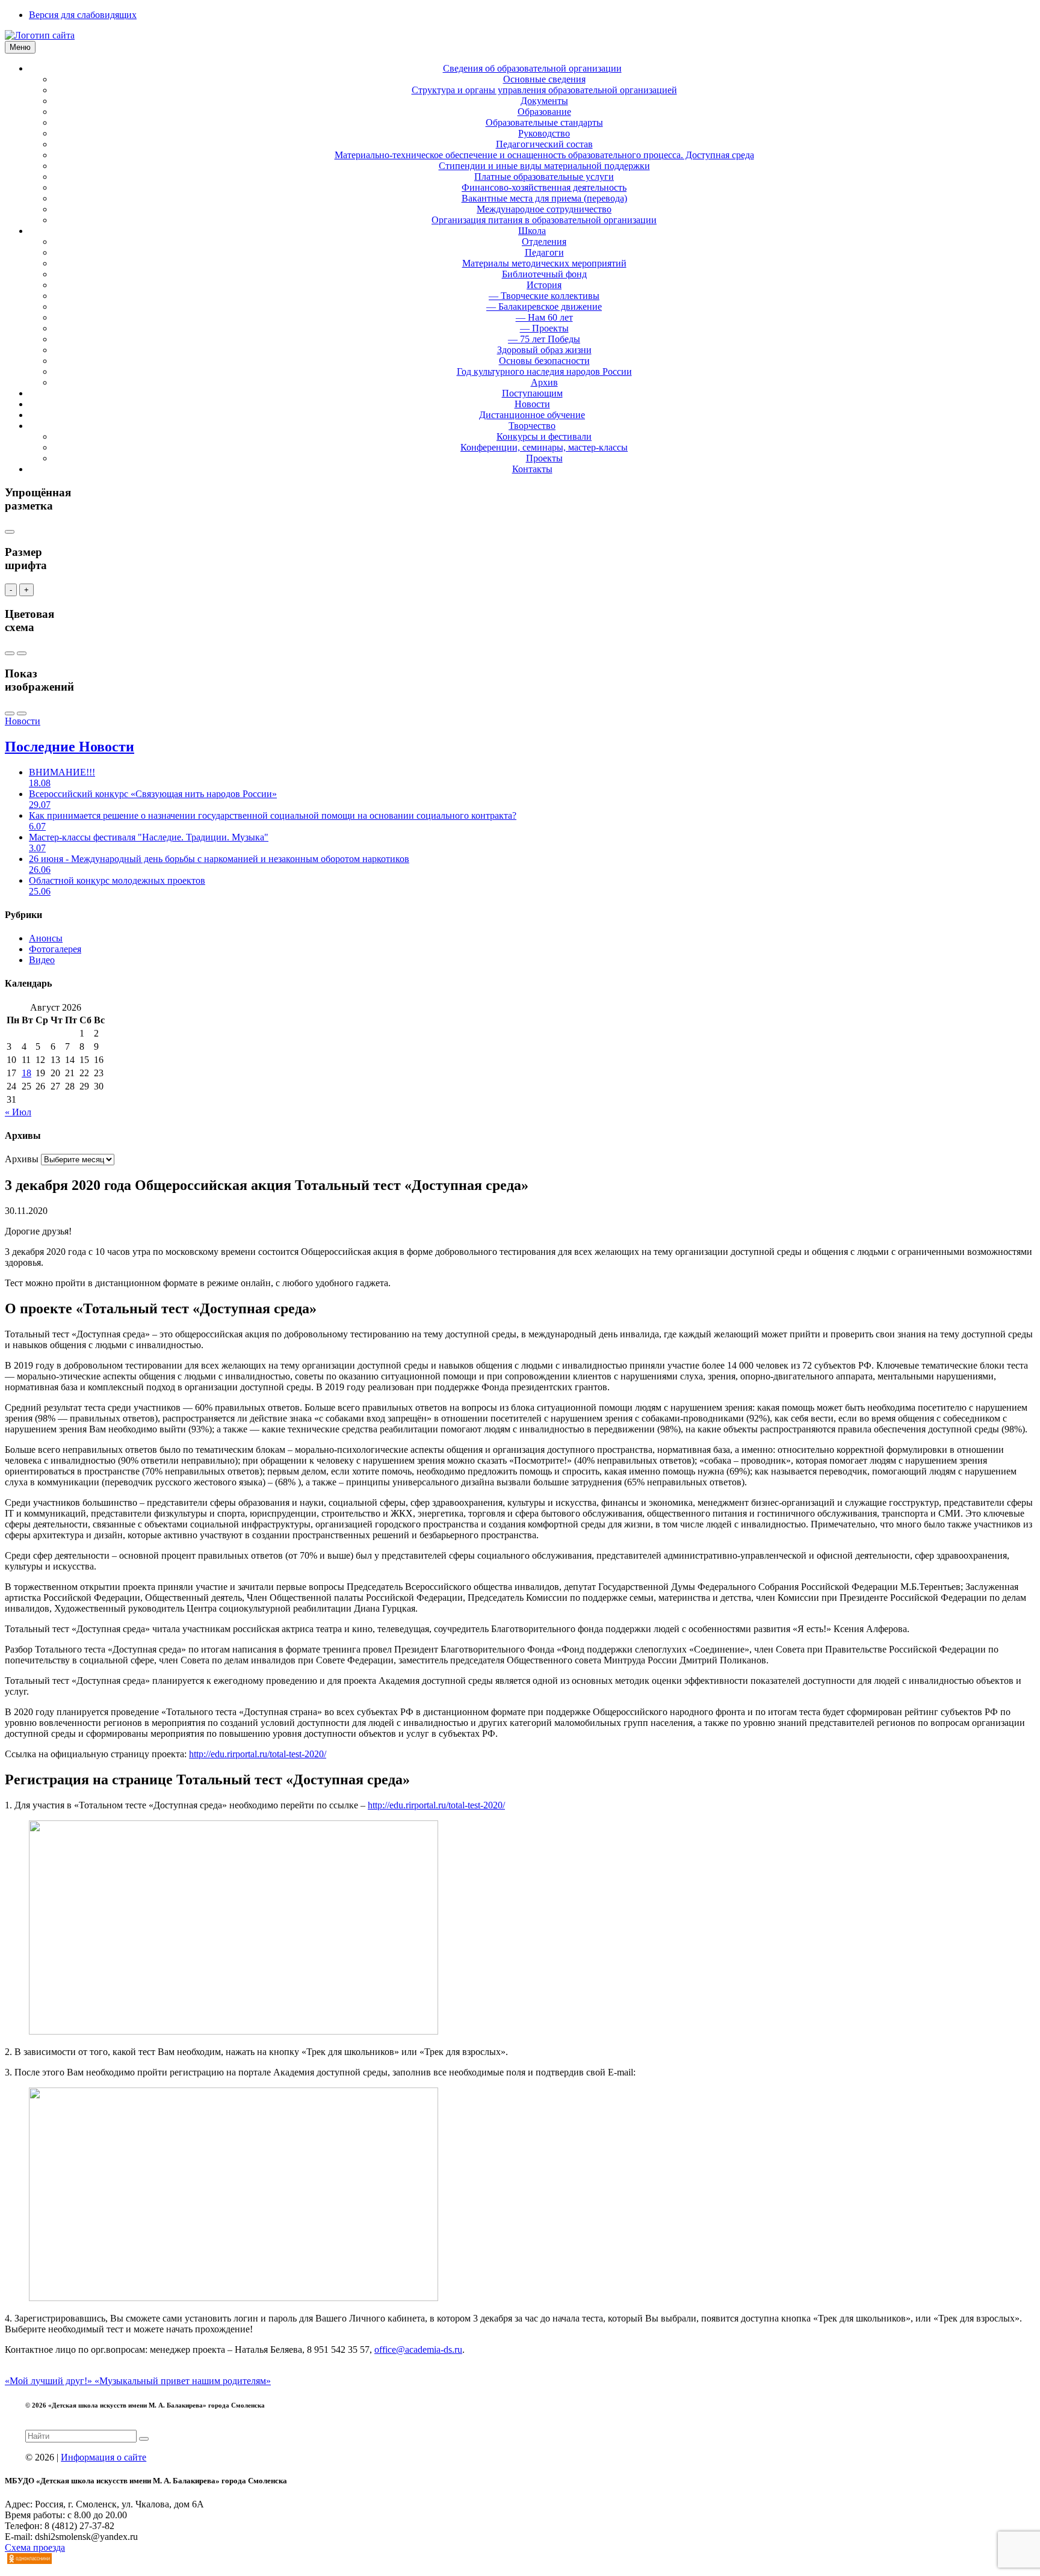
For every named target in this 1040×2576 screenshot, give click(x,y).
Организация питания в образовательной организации (544, 220)
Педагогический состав (544, 144)
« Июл (18, 1112)
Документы (544, 101)
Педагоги (544, 252)
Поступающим (532, 393)
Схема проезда (35, 2547)
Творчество (532, 426)
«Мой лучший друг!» (50, 2381)
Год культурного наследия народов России (544, 371)
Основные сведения (544, 79)
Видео (42, 960)
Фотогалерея (55, 949)
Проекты (544, 458)
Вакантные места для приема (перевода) (544, 198)
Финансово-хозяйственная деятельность (544, 187)
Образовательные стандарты (544, 122)
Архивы (22, 1159)
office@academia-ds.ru (418, 2350)
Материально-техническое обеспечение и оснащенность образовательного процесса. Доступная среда (544, 155)
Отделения (544, 242)
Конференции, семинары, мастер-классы (544, 447)
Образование (544, 112)
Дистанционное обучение (532, 415)
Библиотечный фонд (544, 274)
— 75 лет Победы (544, 339)
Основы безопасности (544, 361)
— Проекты (544, 328)
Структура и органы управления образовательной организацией (544, 90)
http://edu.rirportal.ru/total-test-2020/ (258, 1754)
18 (26, 1073)
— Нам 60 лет (544, 317)
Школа (532, 231)
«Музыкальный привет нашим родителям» (183, 2381)
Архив (544, 382)
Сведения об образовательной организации (532, 68)
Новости (532, 404)
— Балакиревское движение (544, 307)
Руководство (544, 133)
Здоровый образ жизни (544, 350)
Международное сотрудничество (544, 209)
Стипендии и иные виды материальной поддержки (544, 166)
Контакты (532, 469)
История (544, 285)
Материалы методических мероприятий (544, 263)
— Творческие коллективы (544, 296)
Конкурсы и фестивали (544, 436)
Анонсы (46, 938)
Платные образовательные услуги (544, 177)
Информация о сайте (104, 2457)
